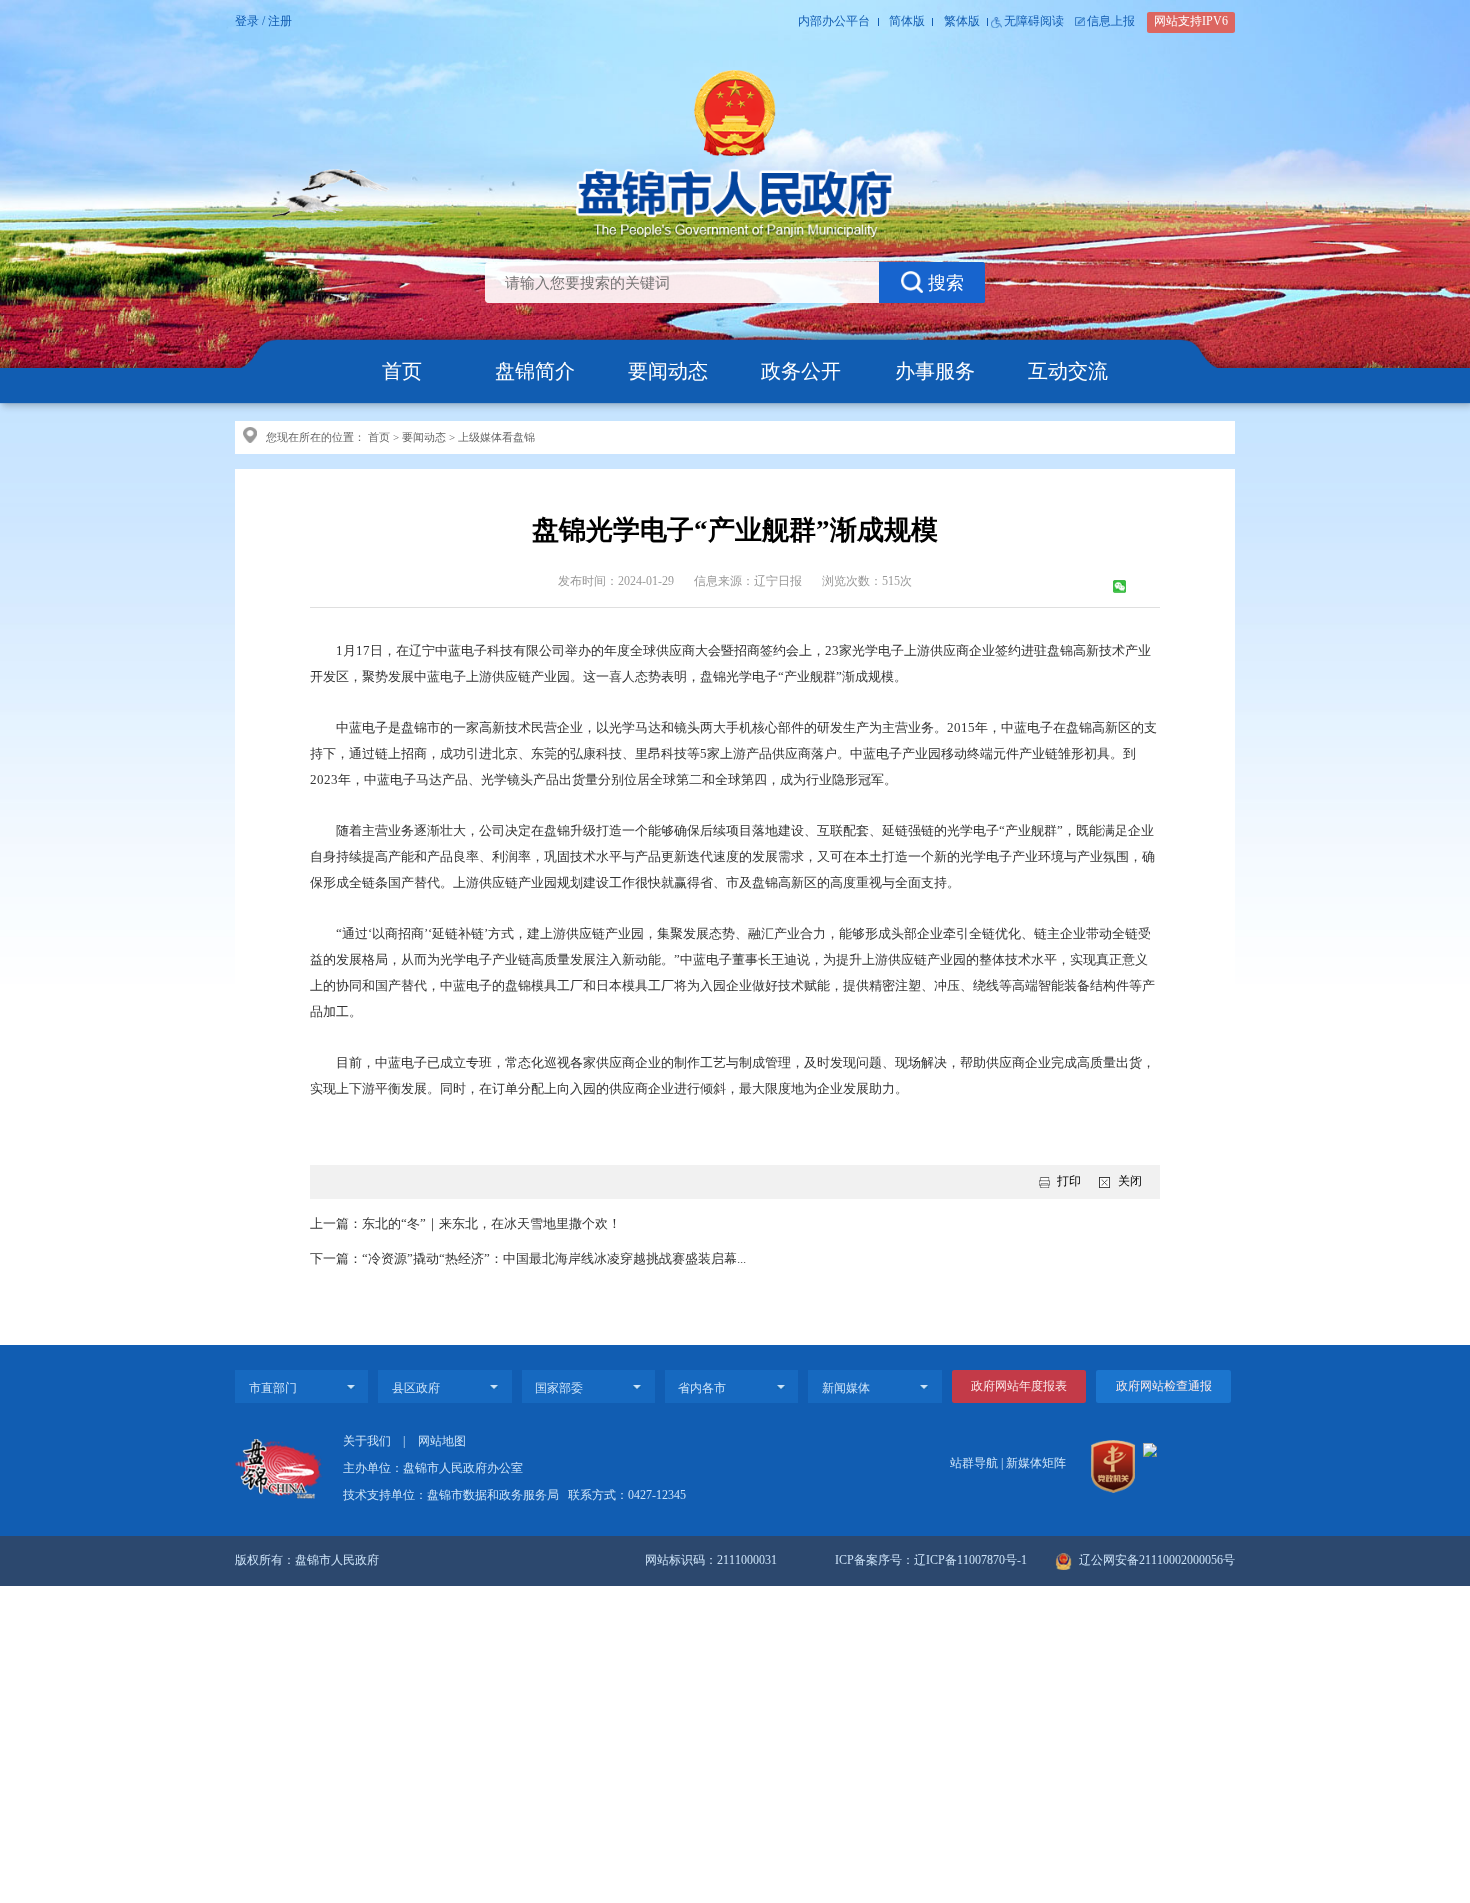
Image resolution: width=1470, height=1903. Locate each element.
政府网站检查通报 (1164, 1386)
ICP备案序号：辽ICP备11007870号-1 (931, 1560)
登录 (247, 21)
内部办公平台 (834, 21)
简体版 (907, 21)
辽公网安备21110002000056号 (1155, 1560)
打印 (1069, 1181)
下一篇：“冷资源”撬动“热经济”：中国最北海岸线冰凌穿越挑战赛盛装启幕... (528, 1258)
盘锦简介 (535, 371)
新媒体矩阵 (1036, 1463)
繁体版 (962, 21)
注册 (280, 21)
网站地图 (442, 1441)
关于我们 (367, 1441)
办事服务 (935, 371)
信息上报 (1111, 21)
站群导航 (974, 1463)
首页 (402, 371)
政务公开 (801, 371)
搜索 (946, 282)
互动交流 (1068, 371)
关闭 (1129, 1181)
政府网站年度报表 (1019, 1386)
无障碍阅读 (1034, 21)
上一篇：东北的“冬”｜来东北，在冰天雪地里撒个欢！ (465, 1223)
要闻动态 (668, 371)
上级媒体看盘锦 (496, 437)
